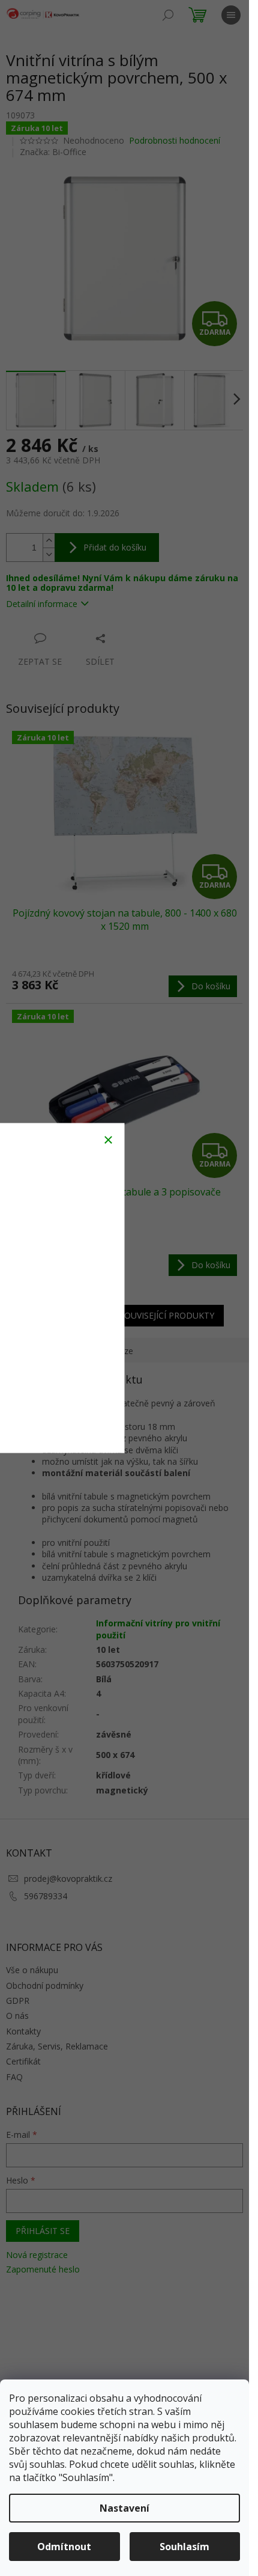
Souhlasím (184, 2547)
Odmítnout (64, 2547)
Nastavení (124, 2508)
